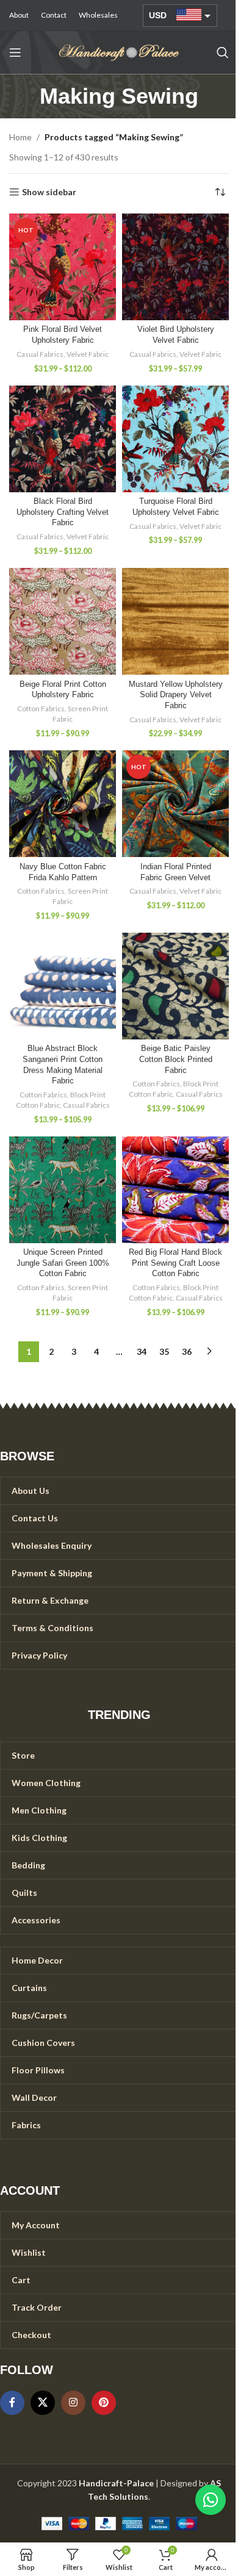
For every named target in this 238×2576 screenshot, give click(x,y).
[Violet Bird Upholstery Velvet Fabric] (175, 267)
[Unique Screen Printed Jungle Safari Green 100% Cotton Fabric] (63, 1190)
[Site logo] (119, 52)
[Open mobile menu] (15, 52)
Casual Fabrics (40, 354)
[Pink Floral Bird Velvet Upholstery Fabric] (63, 267)
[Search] (223, 52)
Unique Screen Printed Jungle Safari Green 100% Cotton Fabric (63, 1263)
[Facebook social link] (12, 2403)
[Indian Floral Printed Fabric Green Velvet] (175, 804)
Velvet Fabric (88, 354)
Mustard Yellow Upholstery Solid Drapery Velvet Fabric (176, 695)
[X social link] (43, 2403)
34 (142, 1351)
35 (164, 1351)
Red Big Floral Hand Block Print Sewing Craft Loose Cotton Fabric (175, 1263)
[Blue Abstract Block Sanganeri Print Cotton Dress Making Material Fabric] (63, 986)
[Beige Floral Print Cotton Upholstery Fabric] (63, 621)
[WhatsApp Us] (211, 2500)
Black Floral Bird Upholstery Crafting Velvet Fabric (63, 512)
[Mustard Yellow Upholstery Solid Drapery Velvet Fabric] (175, 621)
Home (20, 137)
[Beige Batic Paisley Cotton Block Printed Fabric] (175, 986)
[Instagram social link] (73, 2403)
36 (187, 1351)
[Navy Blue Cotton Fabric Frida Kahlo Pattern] (63, 804)
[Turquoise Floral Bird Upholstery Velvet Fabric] (175, 439)
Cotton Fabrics (41, 709)
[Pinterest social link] (104, 2403)
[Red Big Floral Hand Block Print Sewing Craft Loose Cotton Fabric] (175, 1190)
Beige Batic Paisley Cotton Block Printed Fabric (176, 1059)
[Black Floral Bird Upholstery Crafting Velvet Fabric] (63, 439)
